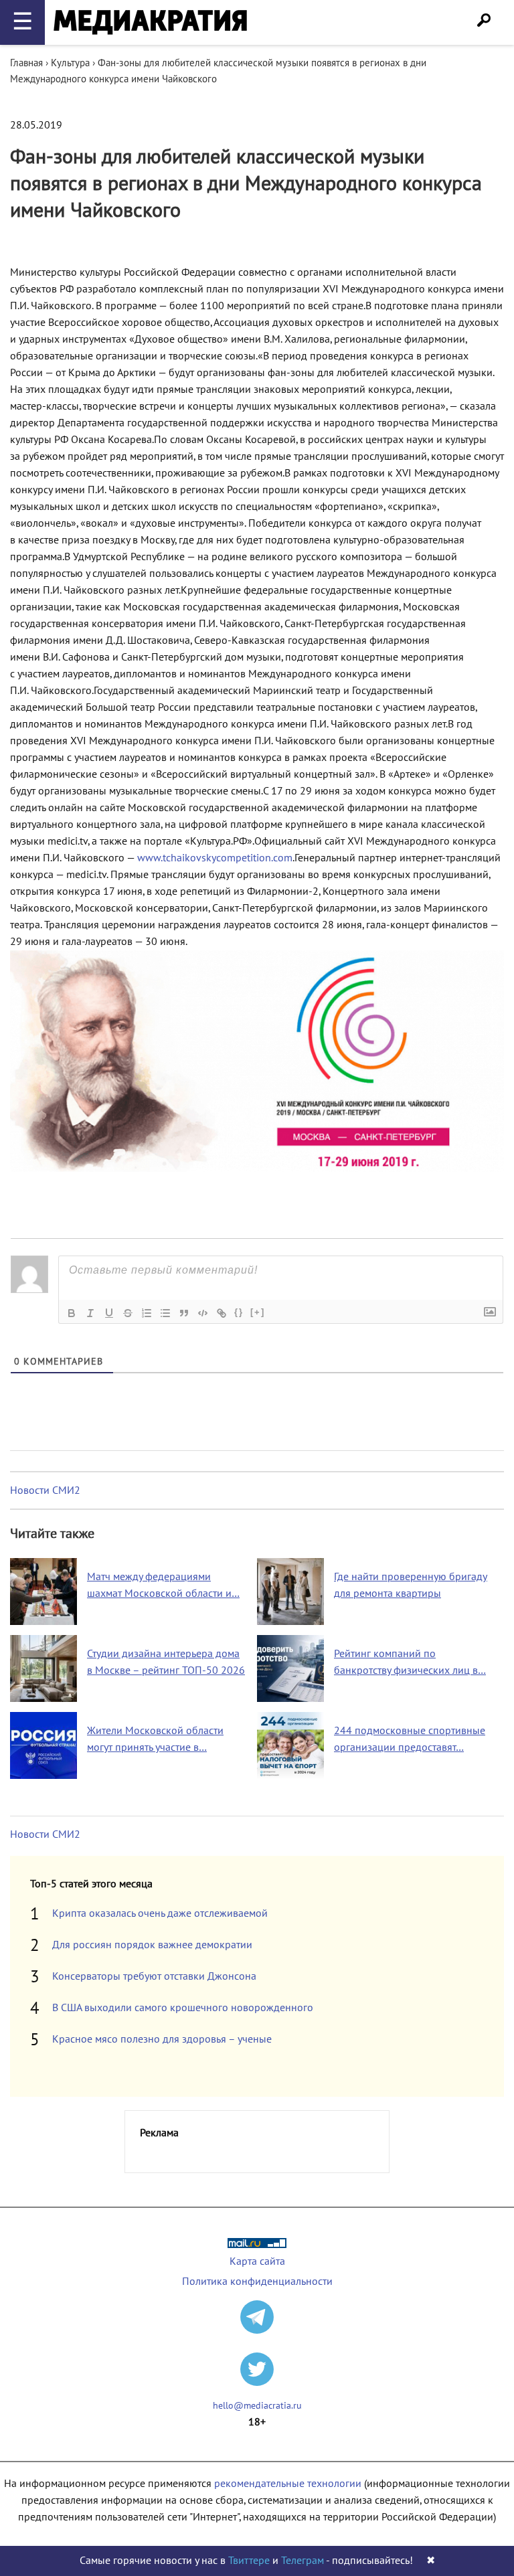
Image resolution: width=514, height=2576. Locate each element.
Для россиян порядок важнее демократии (152, 1945)
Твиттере (249, 2561)
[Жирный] (72, 1313)
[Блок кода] (203, 1313)
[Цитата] (184, 1313)
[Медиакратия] (150, 22)
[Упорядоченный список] (147, 1313)
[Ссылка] (222, 1313)
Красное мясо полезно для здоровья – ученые (162, 2039)
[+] (258, 1312)
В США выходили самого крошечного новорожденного (183, 2008)
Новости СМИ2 (45, 1490)
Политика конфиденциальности (257, 2282)
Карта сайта (257, 2261)
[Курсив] (90, 1313)
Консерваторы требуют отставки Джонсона (154, 1976)
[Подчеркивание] (109, 1313)
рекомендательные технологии (288, 2484)
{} (239, 1312)
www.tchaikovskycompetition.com (215, 858)
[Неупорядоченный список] (165, 1313)
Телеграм (303, 2561)
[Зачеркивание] (128, 1313)
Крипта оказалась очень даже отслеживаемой (160, 1913)
